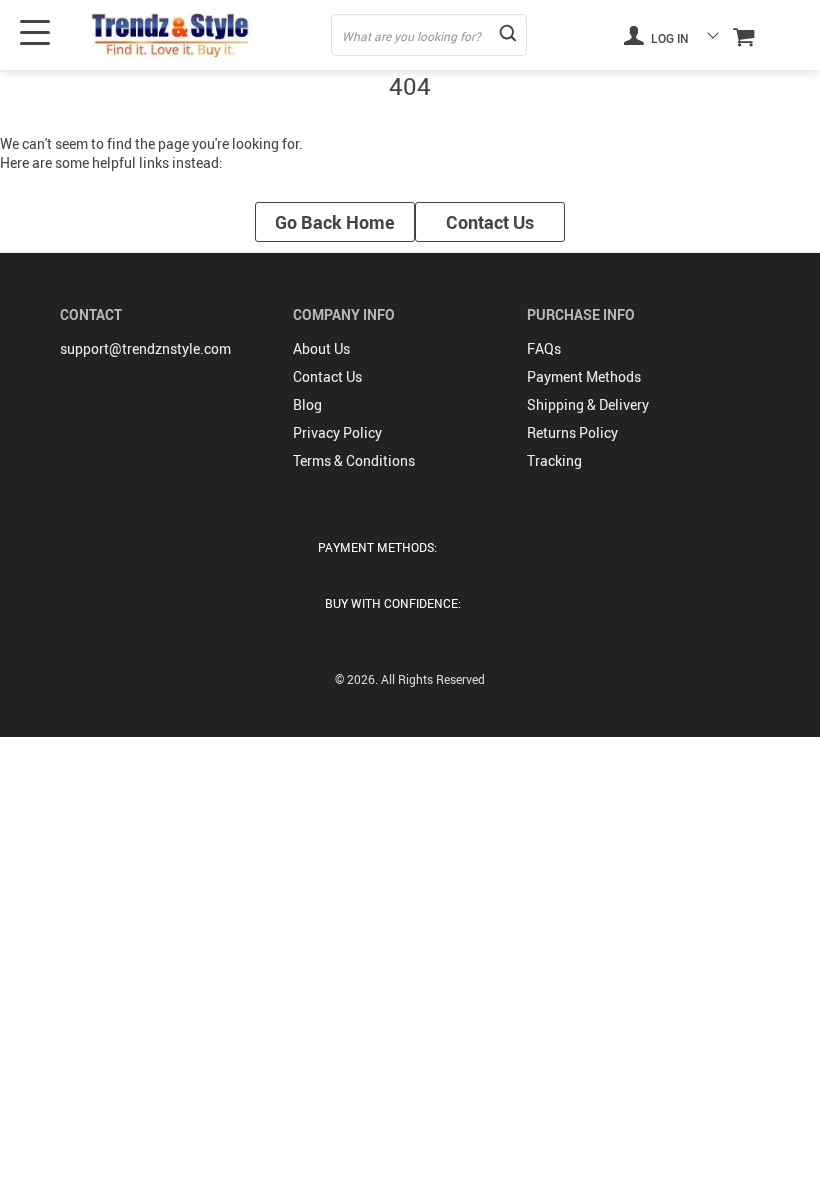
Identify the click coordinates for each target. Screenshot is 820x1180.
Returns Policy (572, 432)
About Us (321, 348)
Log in (668, 38)
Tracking (554, 460)
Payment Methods (584, 376)
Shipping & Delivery (588, 404)
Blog (307, 404)
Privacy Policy (337, 432)
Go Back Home (335, 222)
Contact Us (490, 222)
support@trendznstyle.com (145, 348)
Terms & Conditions (354, 460)
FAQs (544, 348)
